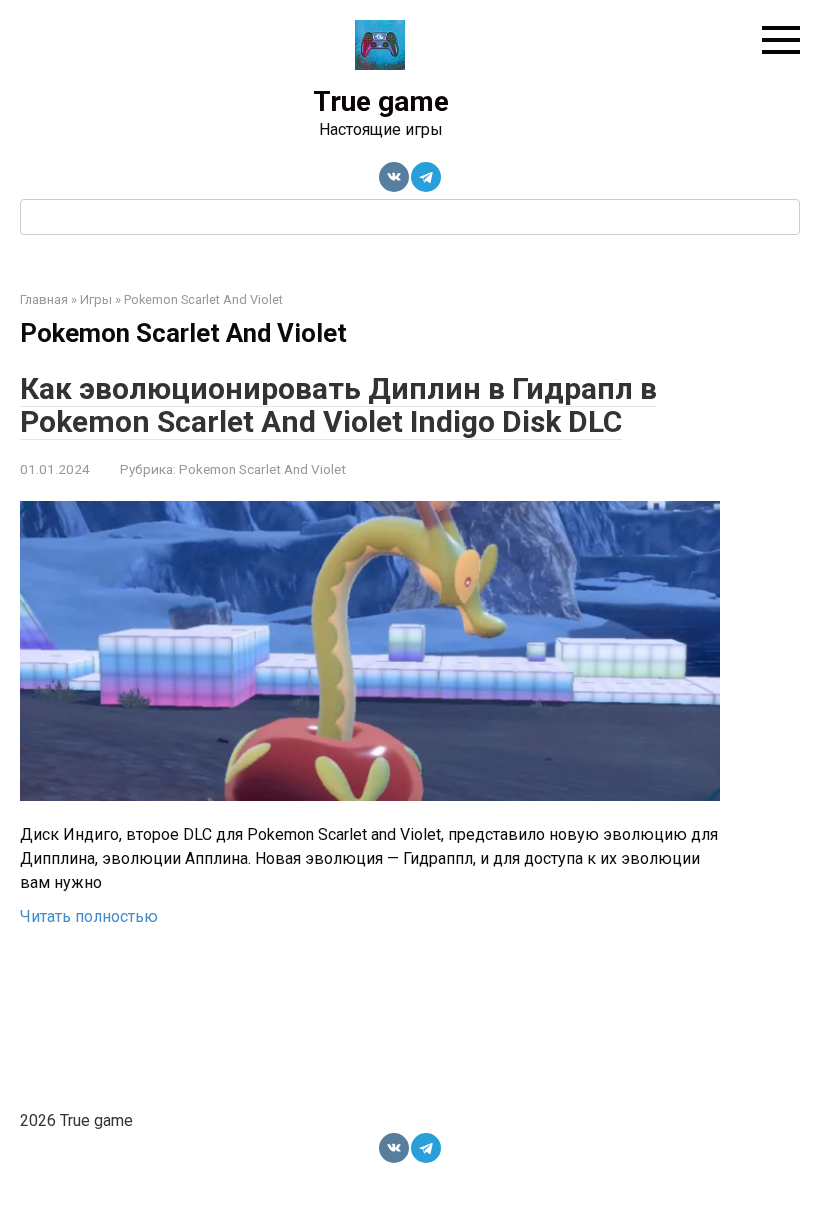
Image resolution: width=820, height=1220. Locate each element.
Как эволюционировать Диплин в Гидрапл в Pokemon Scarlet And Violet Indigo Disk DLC (338, 405)
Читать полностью (89, 916)
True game (381, 101)
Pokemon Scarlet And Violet (262, 469)
